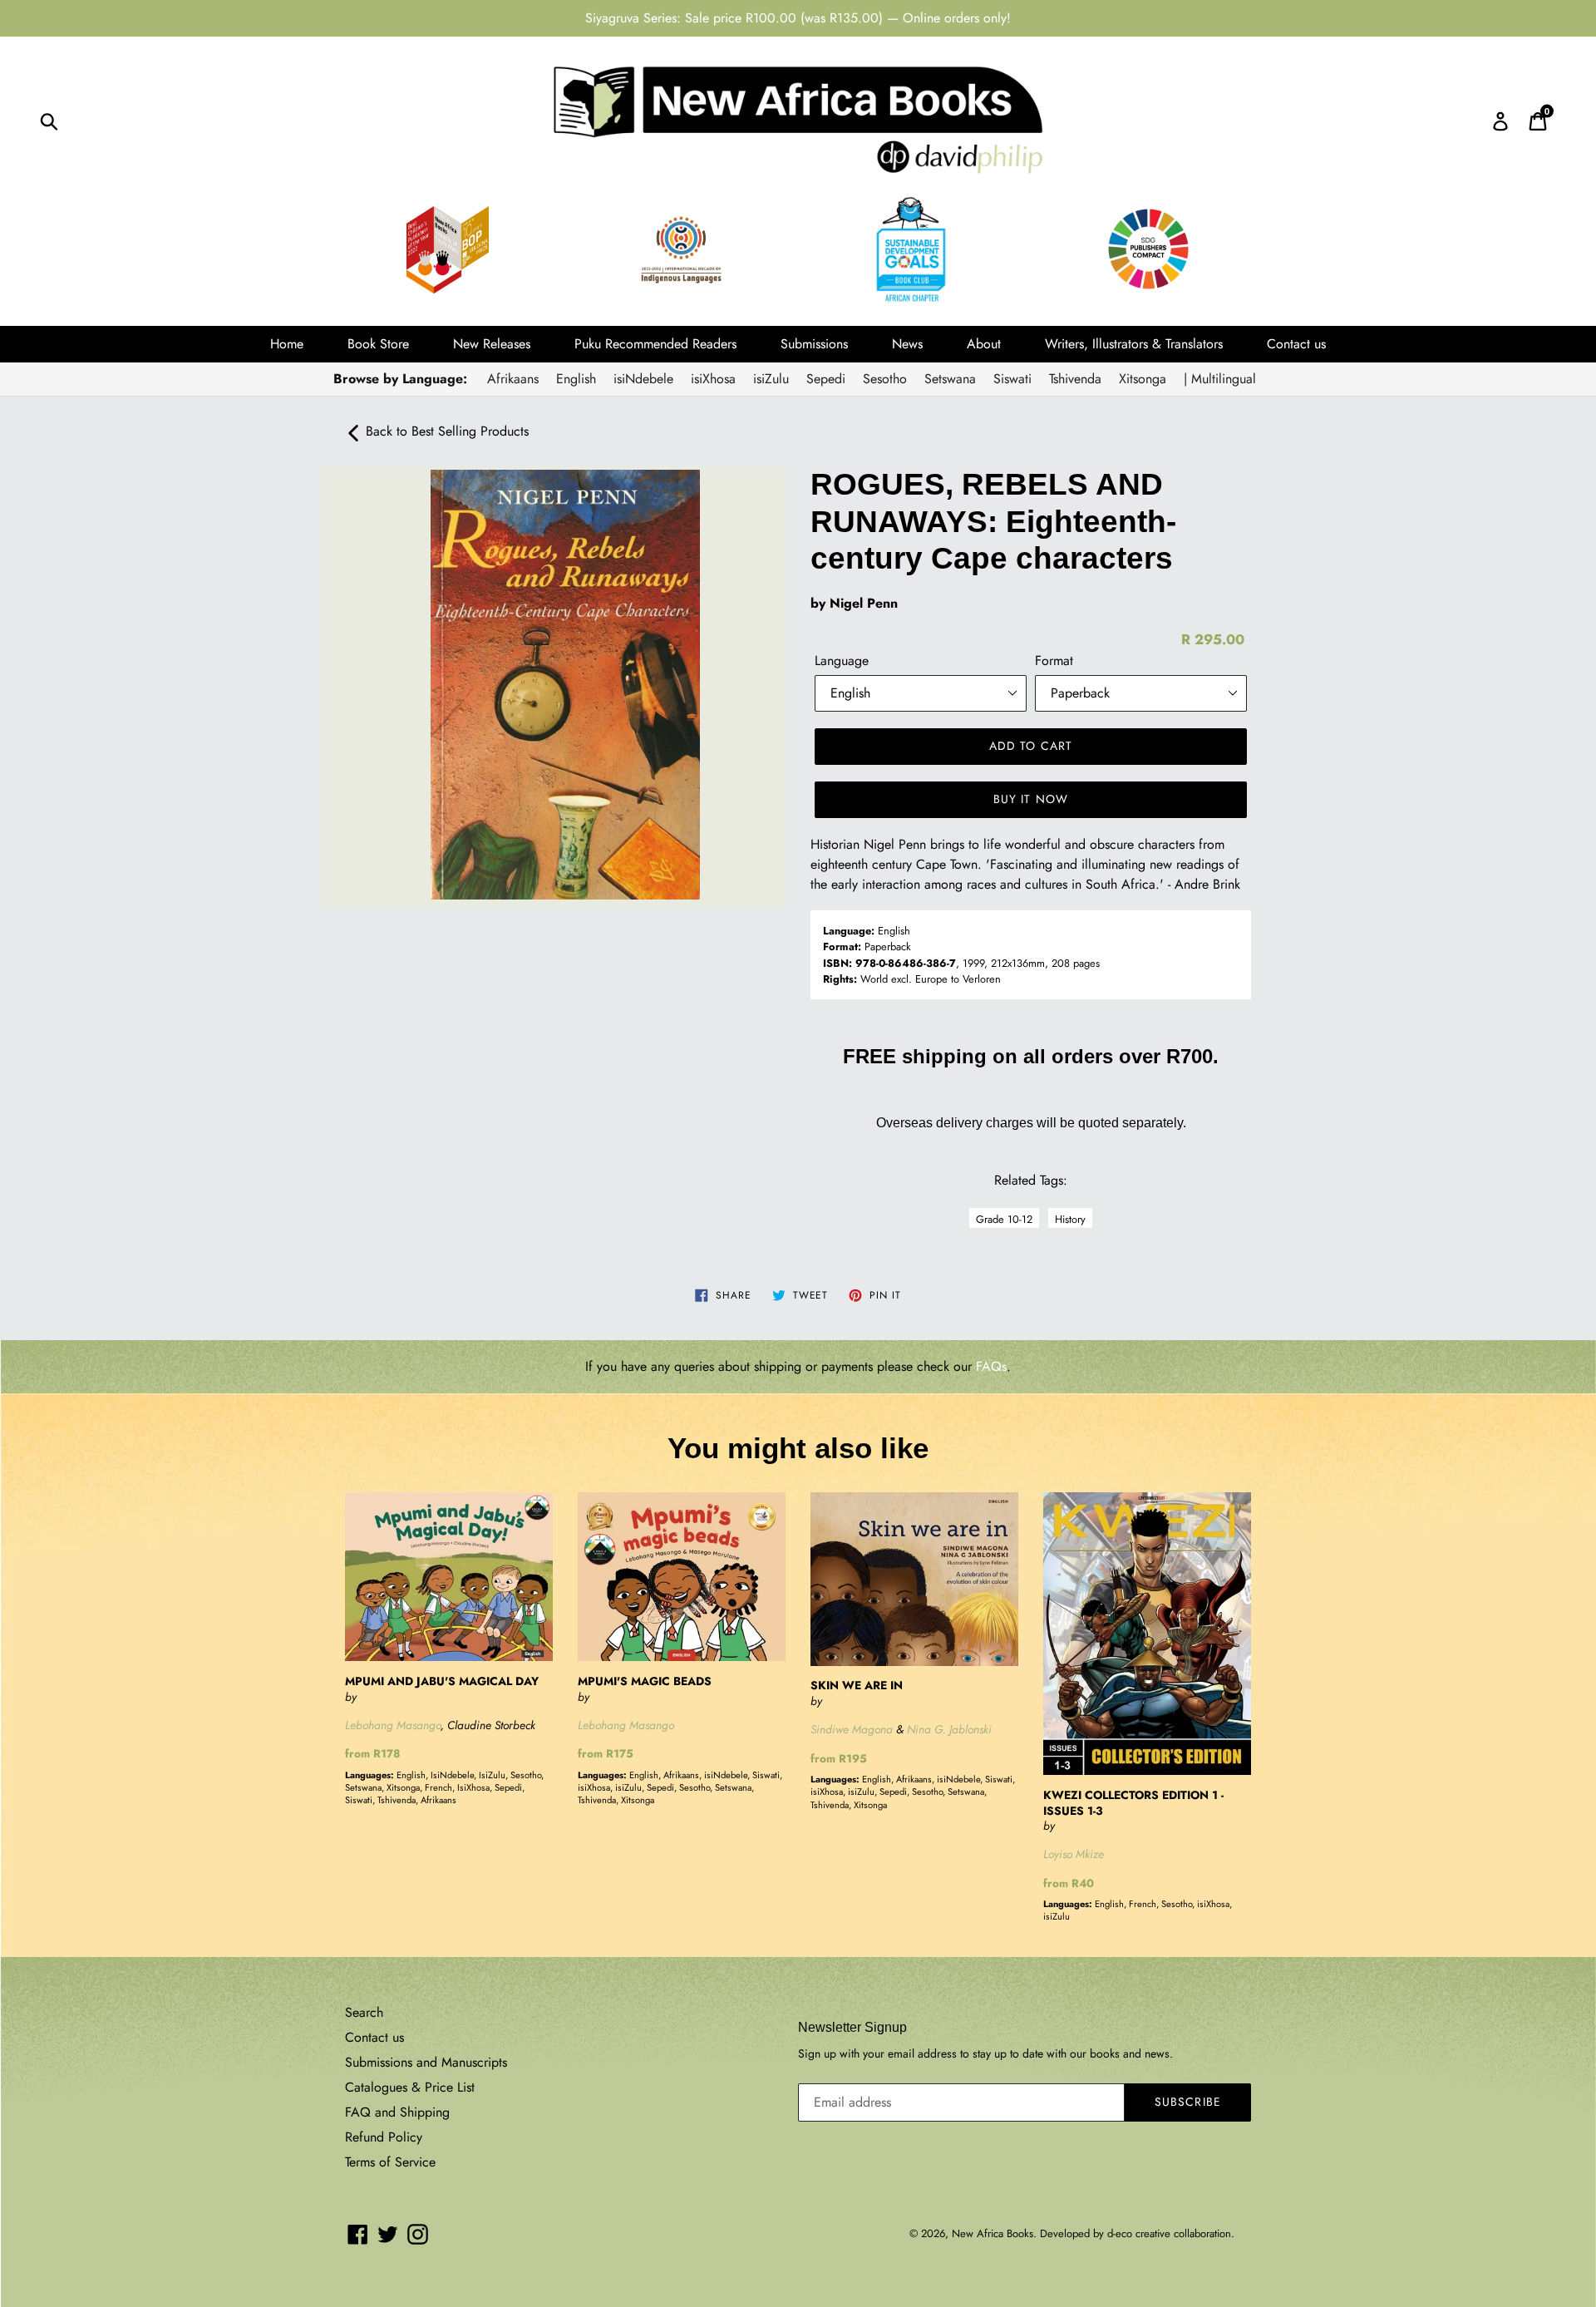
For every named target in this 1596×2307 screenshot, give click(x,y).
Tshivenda (1075, 379)
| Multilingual (1220, 379)
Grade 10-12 (1004, 1219)
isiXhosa (713, 379)
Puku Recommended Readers (655, 344)
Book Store (378, 344)
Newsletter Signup (852, 2027)
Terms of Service (390, 2162)
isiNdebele (643, 379)
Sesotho (885, 379)
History (1070, 1219)
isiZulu (771, 379)
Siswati (1012, 379)
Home (287, 344)
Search (364, 2012)
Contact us (1296, 344)
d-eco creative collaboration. (1171, 2233)
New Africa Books (993, 2233)
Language (842, 661)
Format (1054, 661)
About (984, 344)
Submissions (814, 344)
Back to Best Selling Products (445, 431)
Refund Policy (384, 2137)
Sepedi (826, 379)
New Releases (492, 344)
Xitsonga (1143, 379)
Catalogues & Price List (410, 2087)
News (907, 344)
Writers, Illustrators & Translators (1134, 344)
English (576, 379)
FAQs (991, 1366)
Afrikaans (513, 379)
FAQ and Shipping (397, 2112)
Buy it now (1031, 799)
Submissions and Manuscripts (426, 2062)
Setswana (950, 379)
